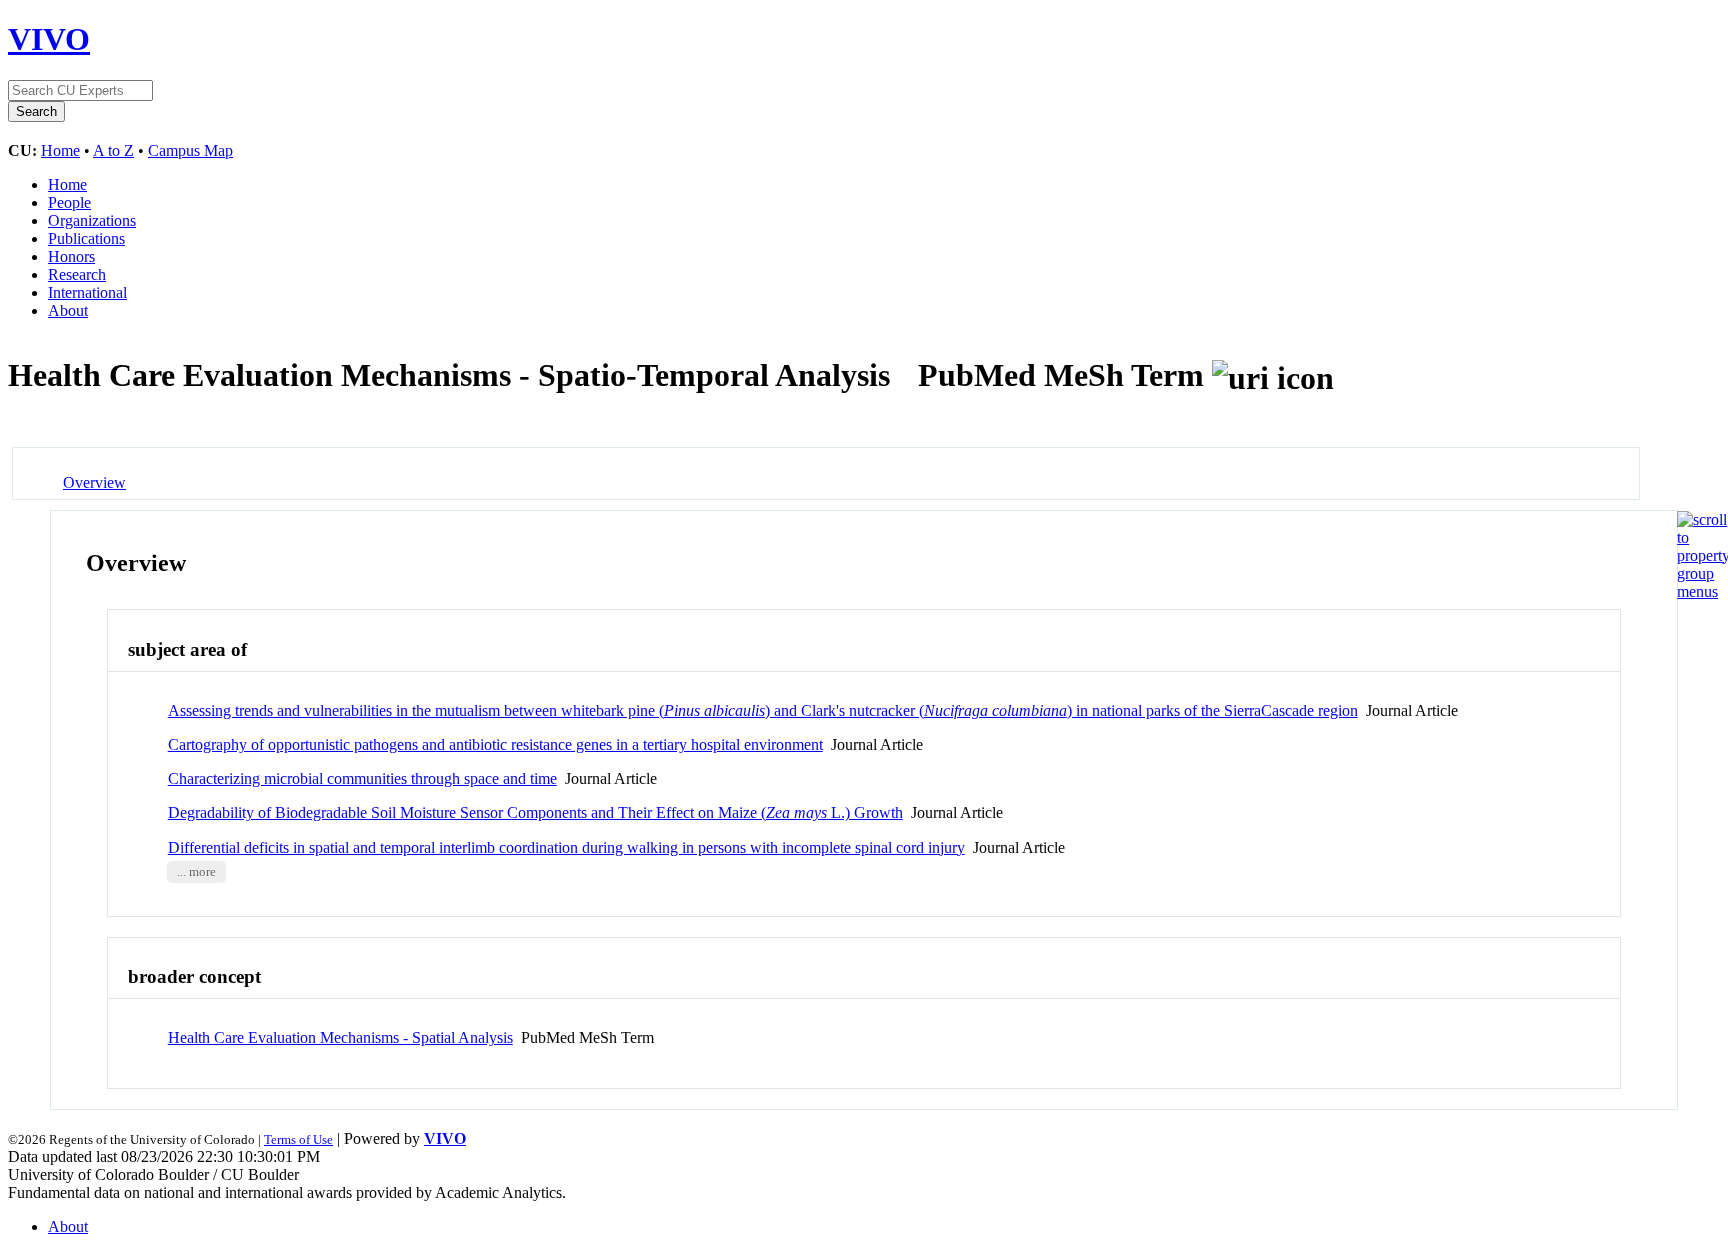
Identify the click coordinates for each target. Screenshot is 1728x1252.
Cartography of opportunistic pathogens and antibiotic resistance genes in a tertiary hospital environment (495, 744)
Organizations (92, 220)
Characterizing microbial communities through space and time (362, 778)
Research (77, 274)
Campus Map (190, 150)
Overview (94, 482)
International (87, 292)
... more (196, 872)
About (68, 310)
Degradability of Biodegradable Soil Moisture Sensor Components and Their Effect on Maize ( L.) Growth (535, 812)
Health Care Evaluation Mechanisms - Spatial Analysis (340, 1037)
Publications (86, 238)
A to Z (113, 150)
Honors (71, 256)
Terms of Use (298, 1139)
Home (60, 150)
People (69, 202)
